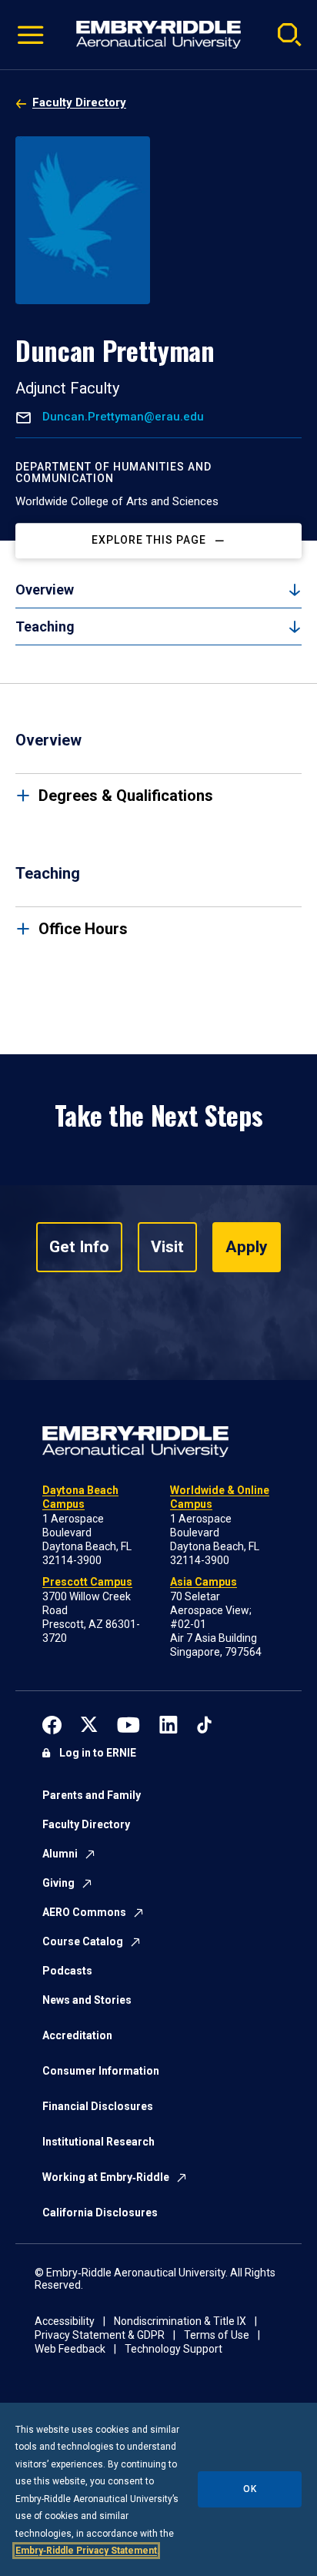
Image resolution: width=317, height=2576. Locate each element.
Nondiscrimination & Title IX (180, 2321)
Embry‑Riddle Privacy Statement (86, 2551)
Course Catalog (83, 1941)
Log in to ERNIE (98, 1753)
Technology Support (174, 2349)
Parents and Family (92, 1795)
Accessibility (65, 2321)
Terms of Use (217, 2335)
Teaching (45, 626)
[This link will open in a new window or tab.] (52, 1723)
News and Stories (87, 2000)
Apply (247, 1247)
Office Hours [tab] (83, 929)
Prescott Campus (87, 1582)
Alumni (60, 1854)
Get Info (79, 1247)
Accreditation (77, 2035)
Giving (58, 1883)
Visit (167, 1247)
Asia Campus (204, 1582)
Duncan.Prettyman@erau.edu (122, 417)
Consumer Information (101, 2071)
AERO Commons (84, 1912)
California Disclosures (100, 2213)
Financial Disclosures (98, 2106)
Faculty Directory (79, 102)
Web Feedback (70, 2349)
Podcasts (67, 1971)
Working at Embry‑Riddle (106, 2177)
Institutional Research (98, 2142)
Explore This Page (149, 541)
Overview (45, 590)
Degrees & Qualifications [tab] (126, 796)
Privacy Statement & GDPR (100, 2335)
